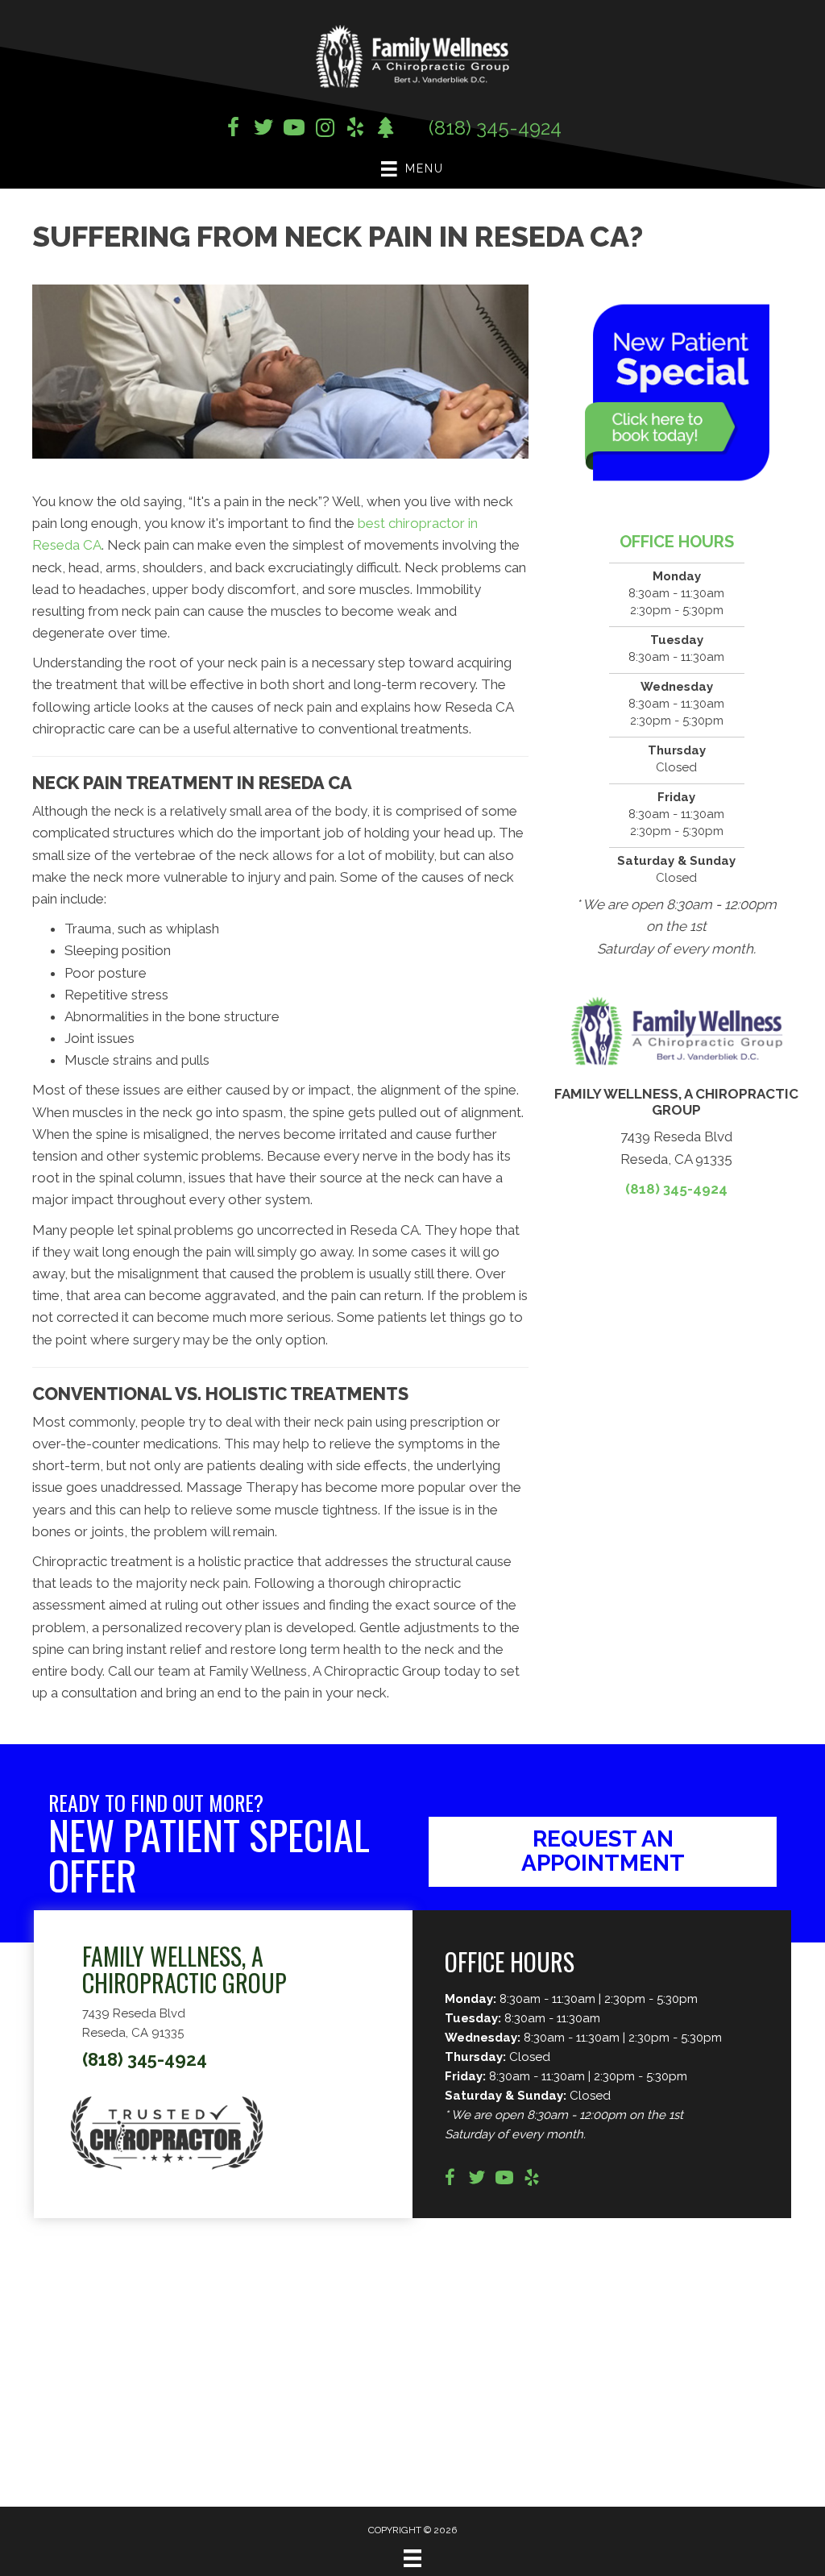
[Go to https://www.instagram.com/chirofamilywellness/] (325, 129)
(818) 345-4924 (495, 128)
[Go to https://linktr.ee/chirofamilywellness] (386, 129)
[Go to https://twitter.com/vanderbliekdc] (263, 130)
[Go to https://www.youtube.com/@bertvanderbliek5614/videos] (504, 2180)
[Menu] (412, 2558)
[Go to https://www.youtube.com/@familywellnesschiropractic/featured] (294, 130)
